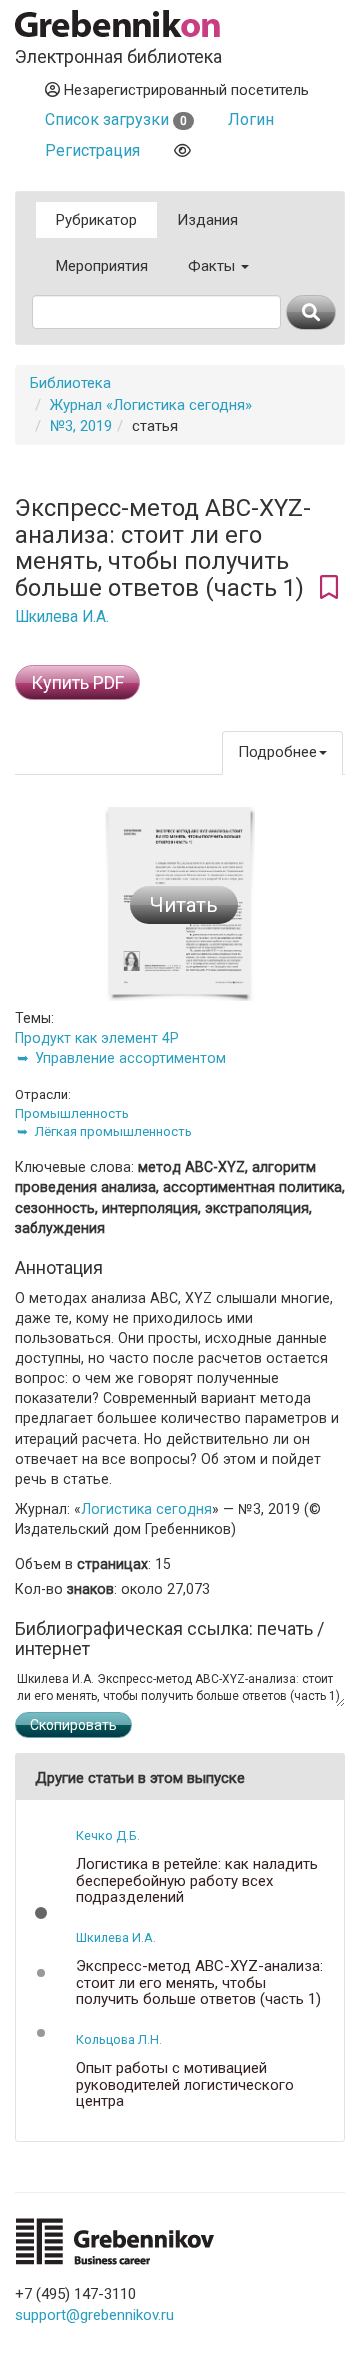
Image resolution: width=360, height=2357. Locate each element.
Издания (207, 220)
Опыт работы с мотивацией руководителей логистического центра (185, 2085)
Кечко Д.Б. (108, 1835)
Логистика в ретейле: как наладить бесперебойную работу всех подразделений (197, 1881)
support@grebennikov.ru (94, 2315)
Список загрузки (116, 119)
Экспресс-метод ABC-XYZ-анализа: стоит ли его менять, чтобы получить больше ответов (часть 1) (199, 1983)
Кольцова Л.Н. (119, 2039)
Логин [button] (251, 119)
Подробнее (277, 752)
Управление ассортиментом (130, 1058)
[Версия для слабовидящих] (182, 150)
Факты (213, 266)
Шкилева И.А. (62, 617)
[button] (41, 1913)
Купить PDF (77, 682)
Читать (184, 905)
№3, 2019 (81, 426)
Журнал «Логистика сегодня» (151, 405)
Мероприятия (102, 266)
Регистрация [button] (92, 150)
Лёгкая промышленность (113, 1131)
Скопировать (73, 1725)
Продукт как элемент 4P (97, 1038)
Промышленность (72, 1113)
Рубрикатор (96, 220)
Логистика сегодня (146, 1509)
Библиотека (70, 383)
